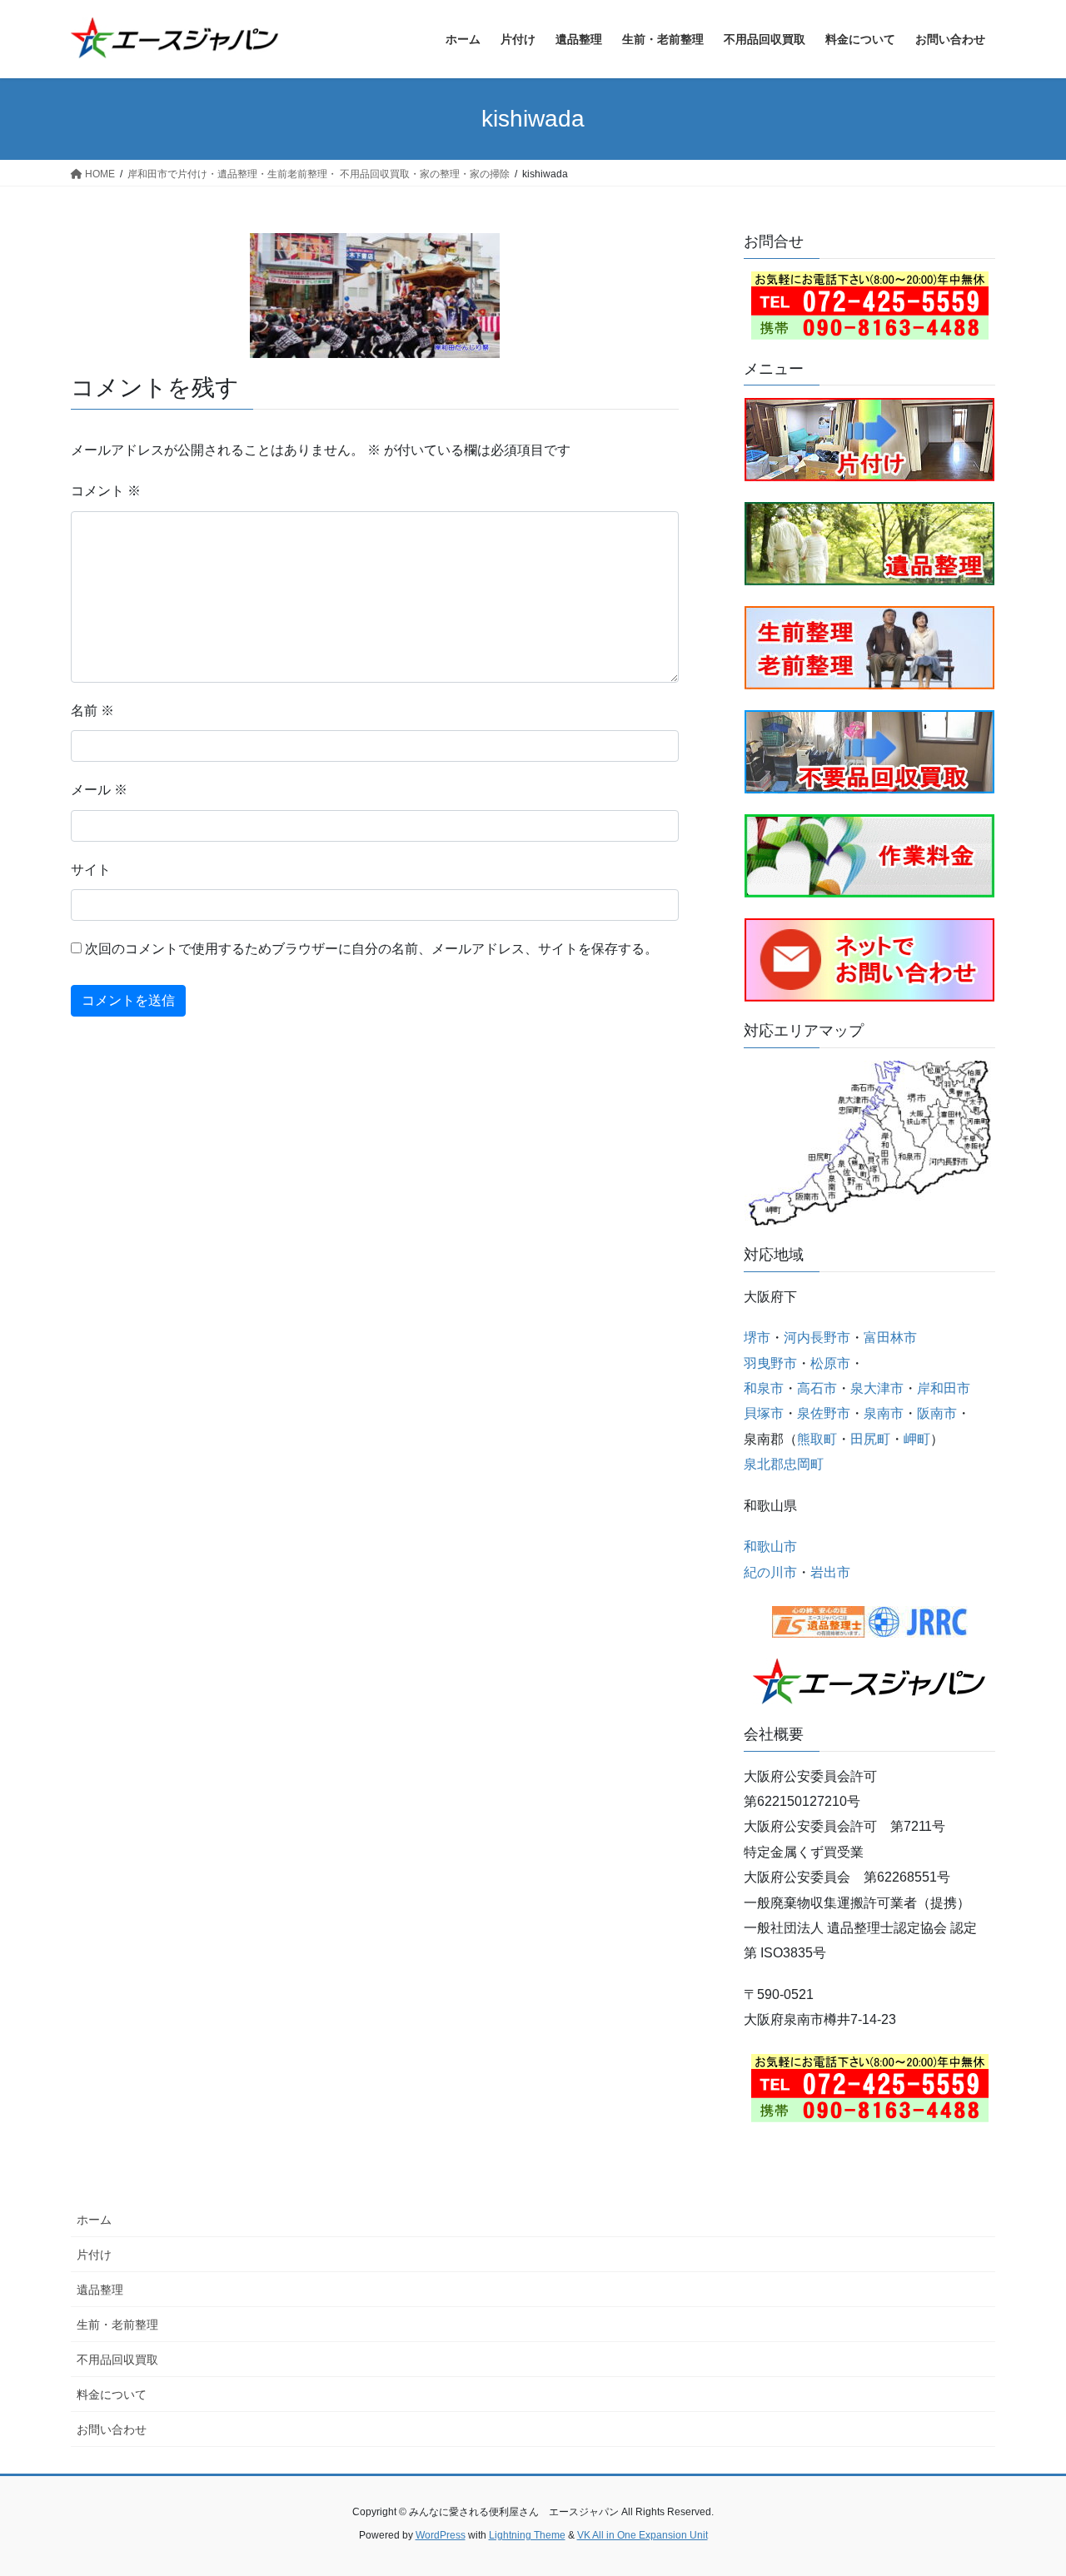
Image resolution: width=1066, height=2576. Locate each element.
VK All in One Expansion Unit (643, 2535)
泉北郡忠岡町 (784, 1464)
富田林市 (890, 1338)
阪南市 (937, 1413)
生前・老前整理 (117, 2325)
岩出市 (830, 1572)
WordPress (441, 2535)
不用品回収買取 (117, 2360)
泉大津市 (877, 1388)
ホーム (94, 2220)
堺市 (757, 1338)
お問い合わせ (112, 2429)
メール (99, 790)
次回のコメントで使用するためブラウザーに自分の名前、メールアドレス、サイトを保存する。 (371, 949)
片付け (94, 2255)
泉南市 (884, 1413)
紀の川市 (770, 1572)
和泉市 (764, 1388)
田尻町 (870, 1439)
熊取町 (817, 1439)
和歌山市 (770, 1547)
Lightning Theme (527, 2535)
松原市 (830, 1363)
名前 (92, 711)
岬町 (917, 1439)
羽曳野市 (770, 1363)
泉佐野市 (824, 1413)
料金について (112, 2394)
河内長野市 (817, 1338)
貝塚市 (764, 1413)
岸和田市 (944, 1388)
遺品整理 (100, 2290)
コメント (106, 491)
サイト (91, 870)
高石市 (817, 1388)
